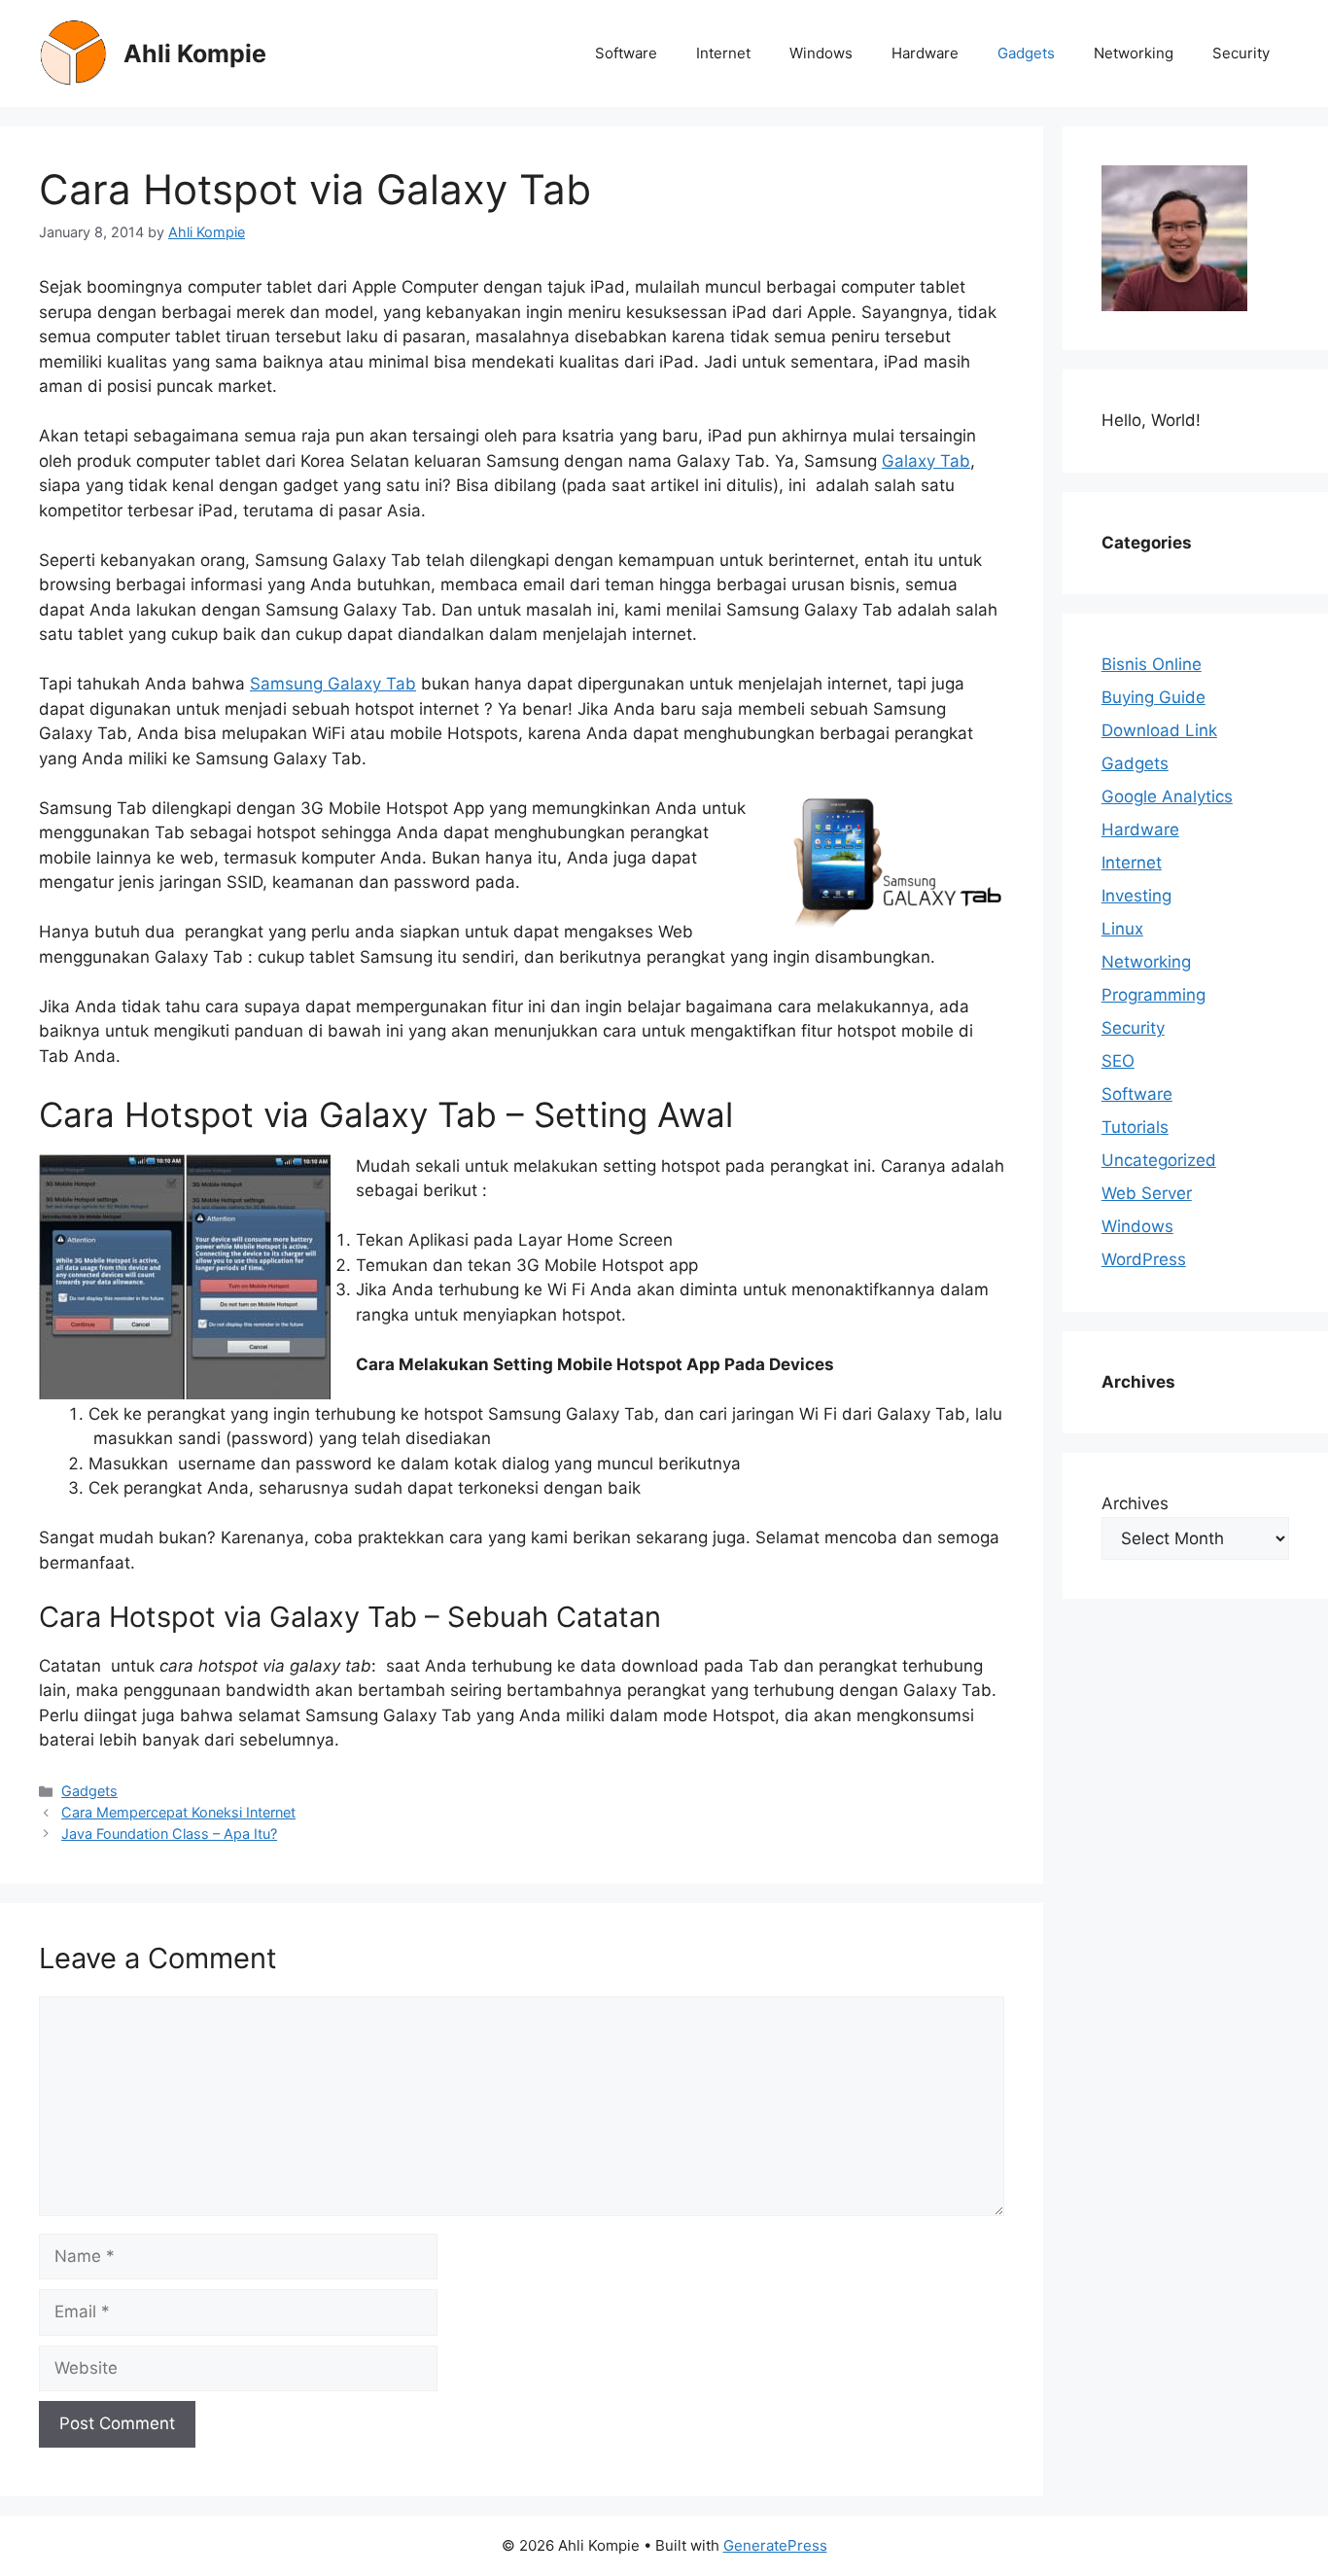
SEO (1118, 1061)
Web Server (1147, 1193)
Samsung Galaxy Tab (333, 684)
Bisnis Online (1152, 664)
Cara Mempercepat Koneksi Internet (178, 1812)
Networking (1134, 53)
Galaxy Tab (926, 461)
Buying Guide (1153, 697)
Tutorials (1135, 1127)
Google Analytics (1167, 796)
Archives (1135, 1503)
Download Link (1159, 730)
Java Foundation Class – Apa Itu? (169, 1834)
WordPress (1144, 1259)
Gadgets (1026, 53)
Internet (723, 53)
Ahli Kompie (195, 53)
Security (1241, 53)
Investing (1136, 896)
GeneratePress (775, 2545)
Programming (1153, 995)
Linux (1122, 929)
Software (626, 53)
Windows (821, 53)
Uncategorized (1159, 1160)
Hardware (925, 53)
